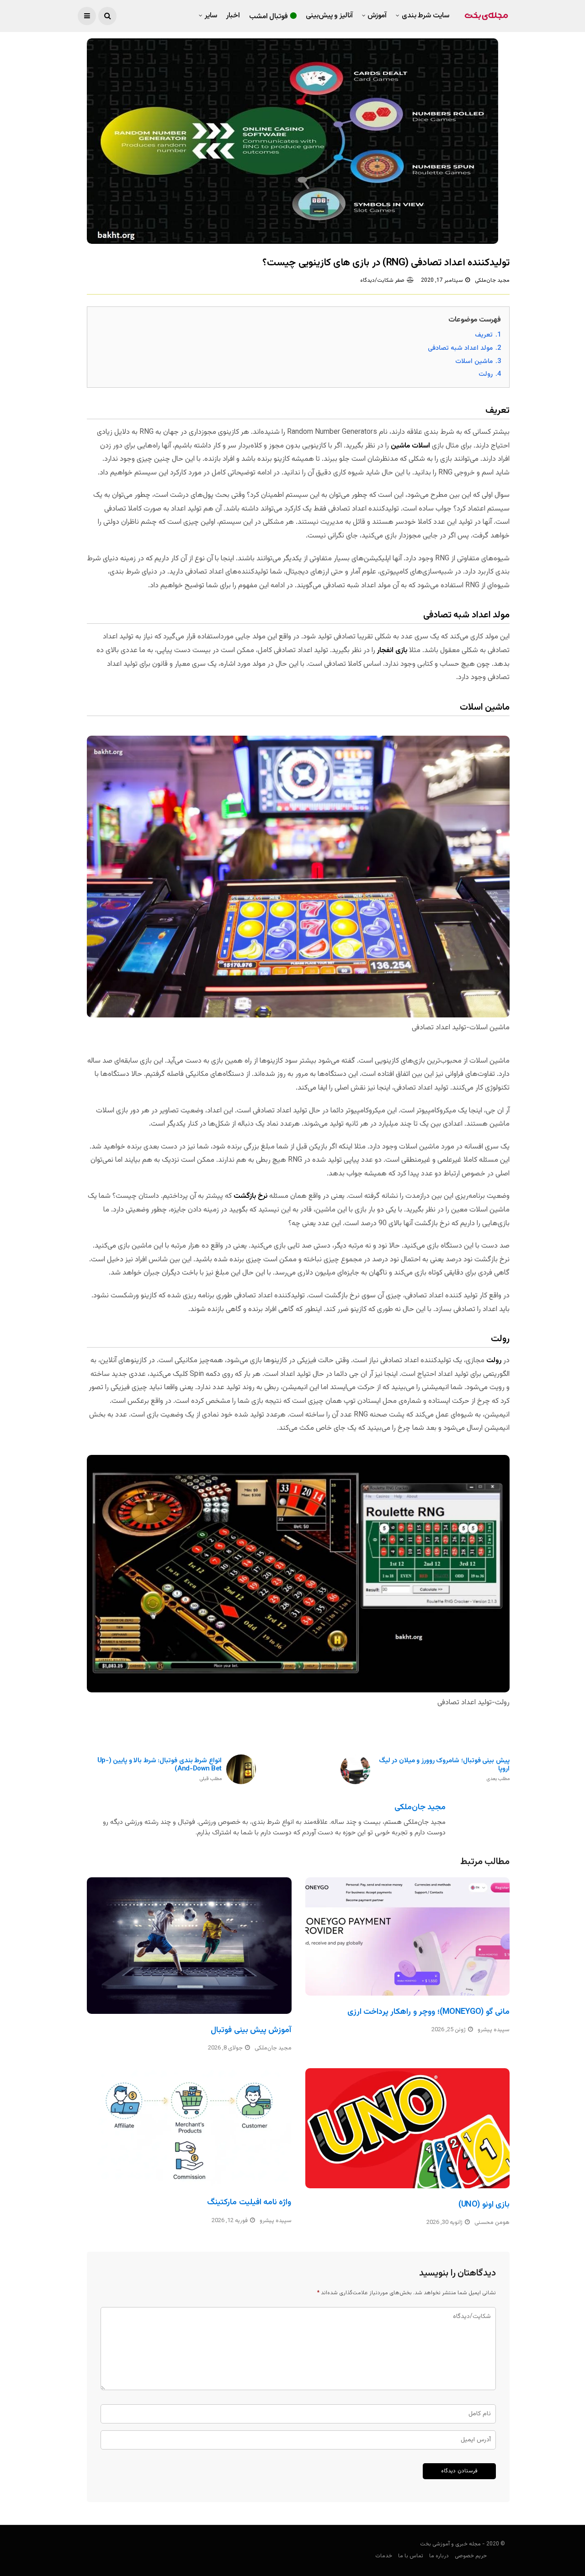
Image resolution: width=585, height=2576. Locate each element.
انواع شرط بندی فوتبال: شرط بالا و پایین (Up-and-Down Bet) (160, 1770)
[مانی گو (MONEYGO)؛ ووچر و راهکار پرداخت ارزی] (408, 1936)
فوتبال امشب (269, 17)
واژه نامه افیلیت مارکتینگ (249, 2202)
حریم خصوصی (471, 2556)
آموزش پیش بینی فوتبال (251, 2030)
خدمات (384, 2556)
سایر (211, 16)
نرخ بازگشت (250, 1196)
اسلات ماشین (410, 446)
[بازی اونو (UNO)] (408, 2128)
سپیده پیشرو (494, 2030)
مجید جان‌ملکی (492, 280)
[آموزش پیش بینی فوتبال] (189, 1945)
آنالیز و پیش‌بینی (329, 16)
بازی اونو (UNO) (484, 2205)
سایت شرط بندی (425, 16)
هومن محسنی (492, 2223)
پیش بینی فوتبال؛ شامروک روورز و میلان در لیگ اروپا (444, 1770)
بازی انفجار (392, 651)
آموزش (377, 16)
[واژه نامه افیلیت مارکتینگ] (189, 2127)
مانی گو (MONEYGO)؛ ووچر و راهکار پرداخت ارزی (428, 2012)
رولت (494, 1361)
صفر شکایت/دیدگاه (382, 280)
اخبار (233, 16)
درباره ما (439, 2556)
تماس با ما (411, 2556)
